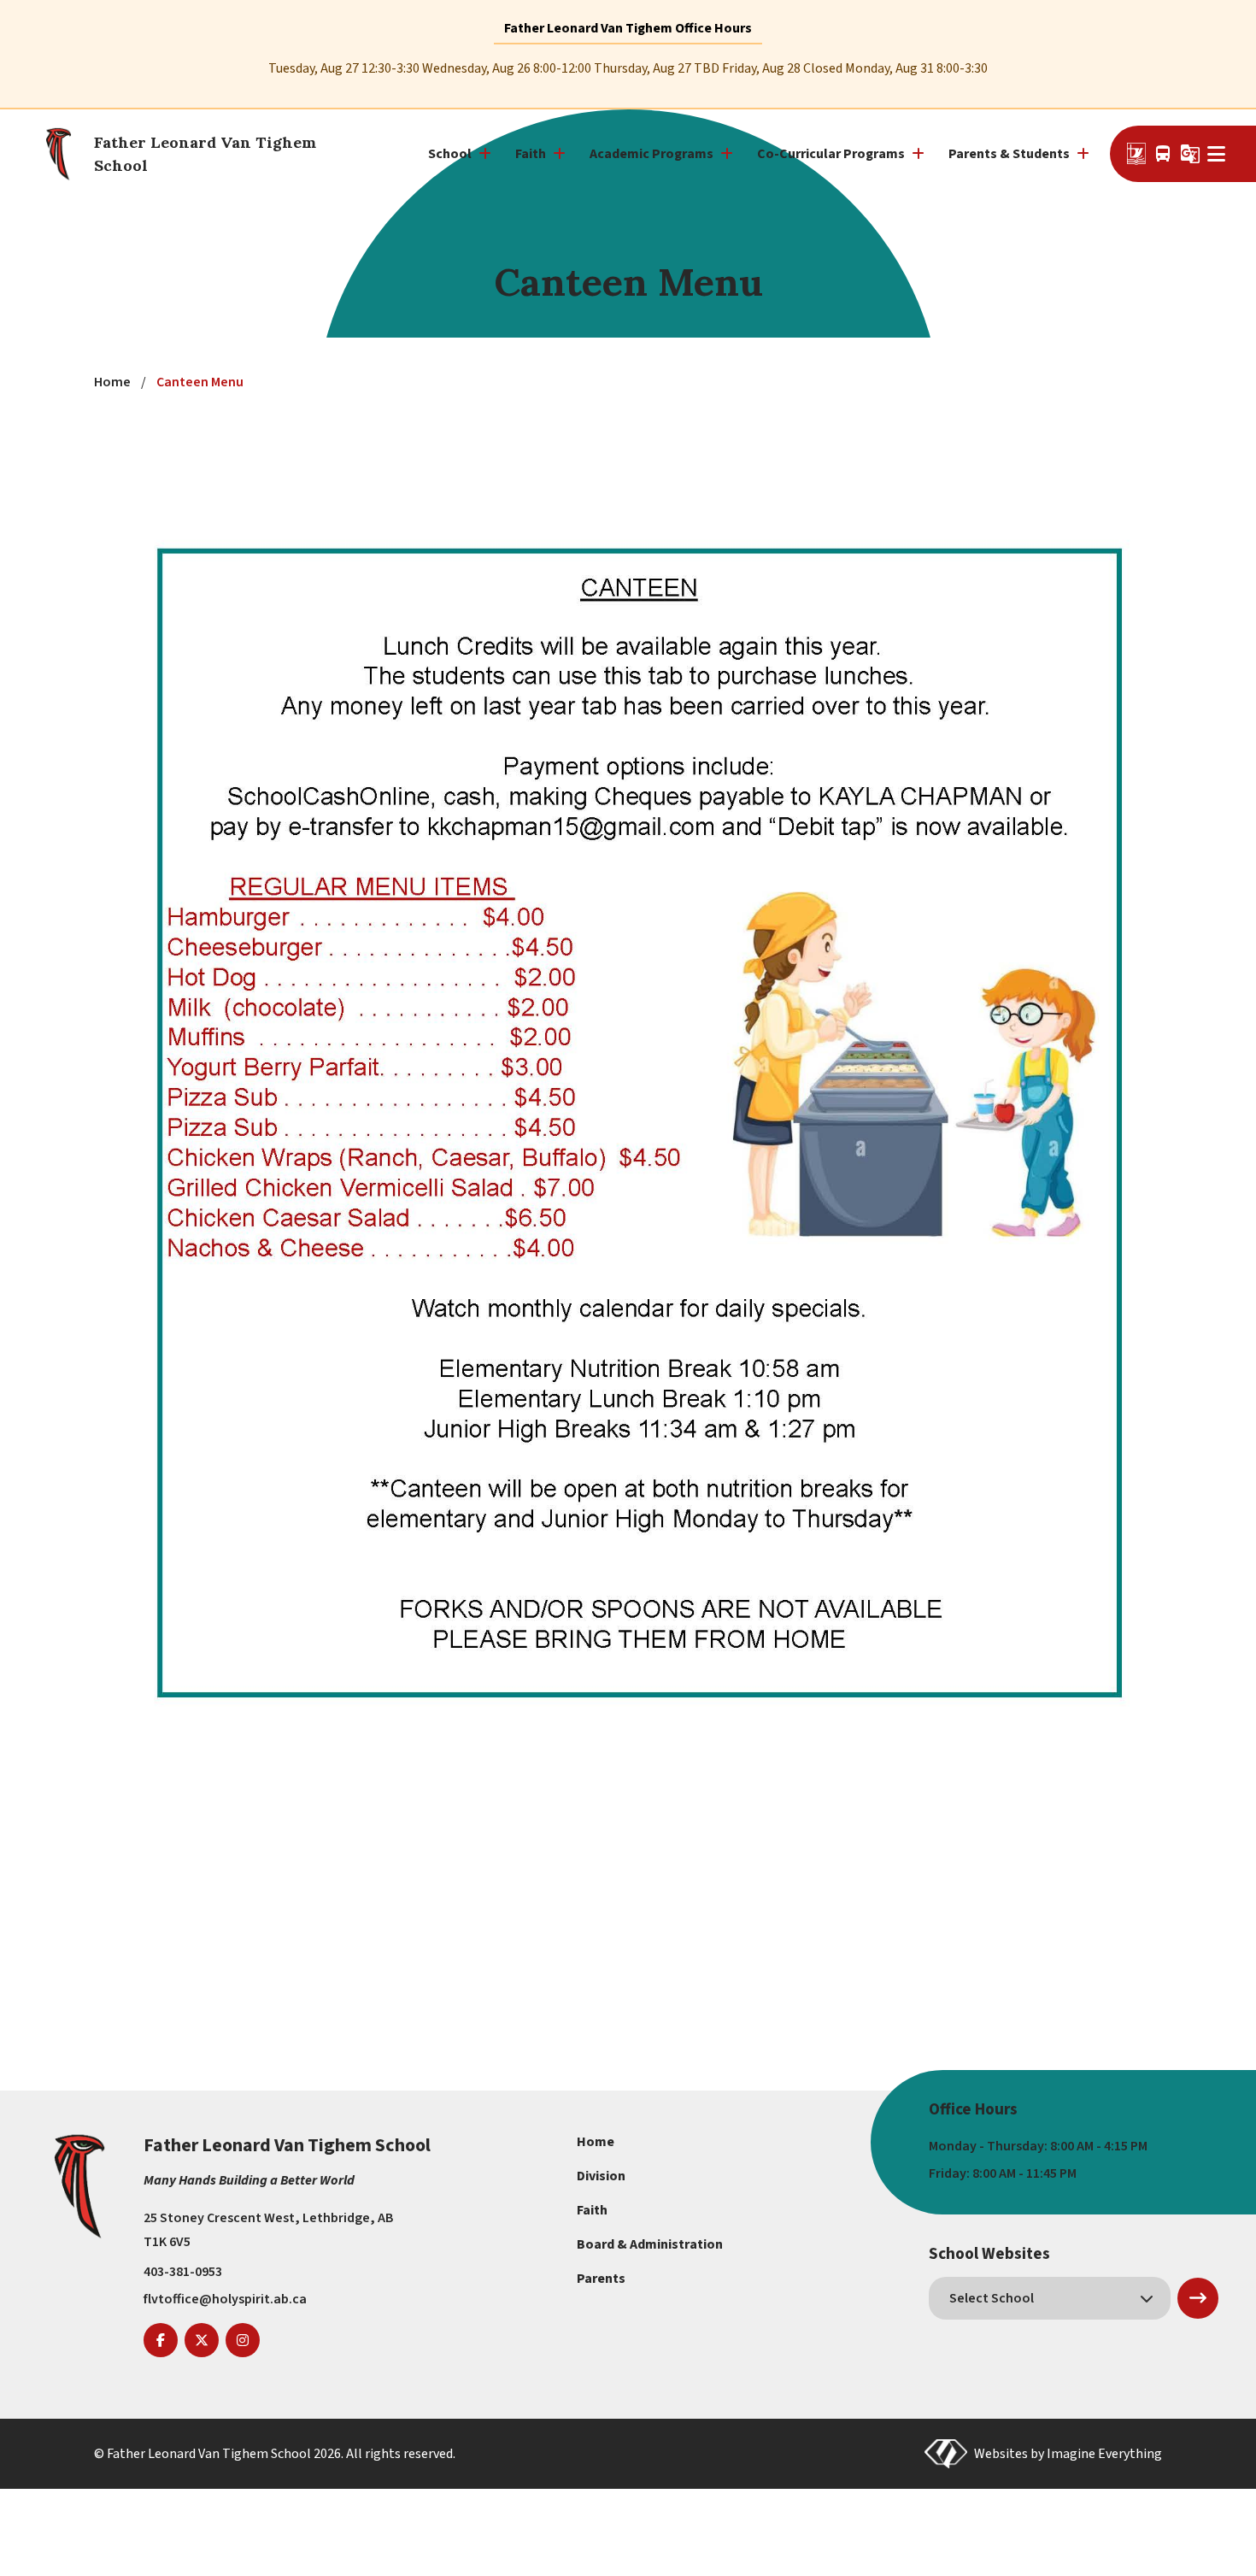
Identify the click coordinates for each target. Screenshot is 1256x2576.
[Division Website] (1136, 154)
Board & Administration (650, 2244)
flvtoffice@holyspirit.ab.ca (225, 2299)
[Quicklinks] (1219, 154)
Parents (601, 2279)
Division (601, 2176)
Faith (592, 2210)
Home (596, 2142)
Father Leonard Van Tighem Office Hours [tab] (628, 28)
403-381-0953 (183, 2272)
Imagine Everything (1104, 2454)
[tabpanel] (628, 69)
